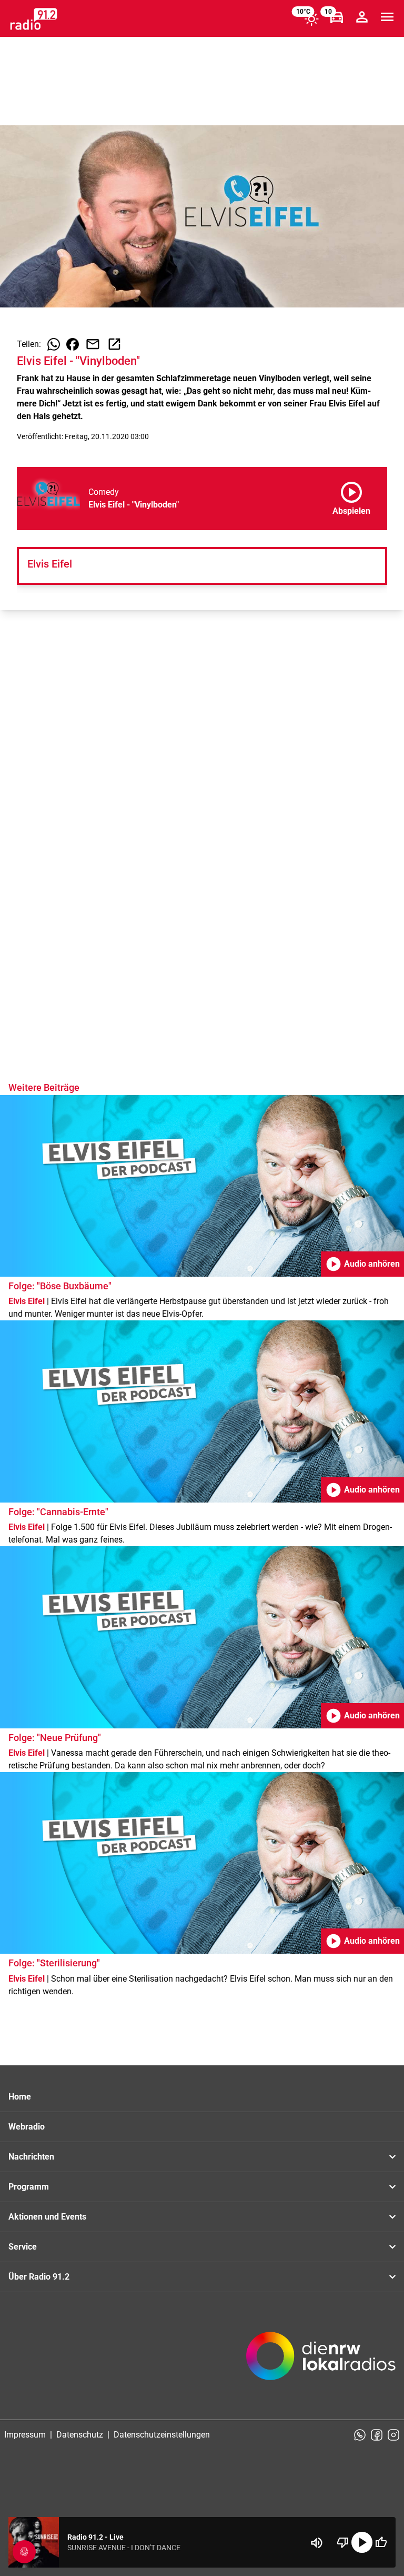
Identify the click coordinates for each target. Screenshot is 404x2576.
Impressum (25, 2435)
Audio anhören (362, 1264)
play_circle (362, 2542)
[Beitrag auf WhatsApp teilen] (54, 344)
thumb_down (343, 2542)
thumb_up (381, 2542)
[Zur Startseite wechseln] (34, 19)
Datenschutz (80, 2435)
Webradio (27, 2127)
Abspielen (351, 496)
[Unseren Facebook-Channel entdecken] (377, 2435)
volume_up (317, 2543)
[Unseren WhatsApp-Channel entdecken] (360, 2435)
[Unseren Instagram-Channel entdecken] (393, 2435)
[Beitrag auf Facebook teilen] (73, 344)
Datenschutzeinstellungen (162, 2435)
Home (20, 2097)
